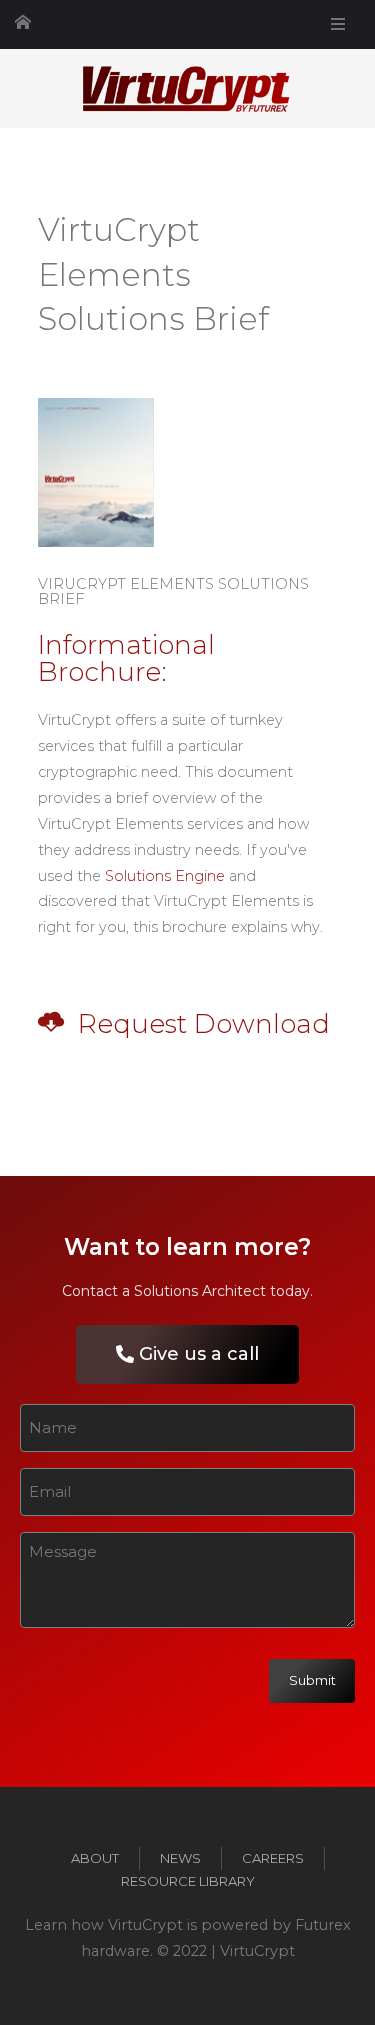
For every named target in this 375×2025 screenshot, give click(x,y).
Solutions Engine (165, 876)
